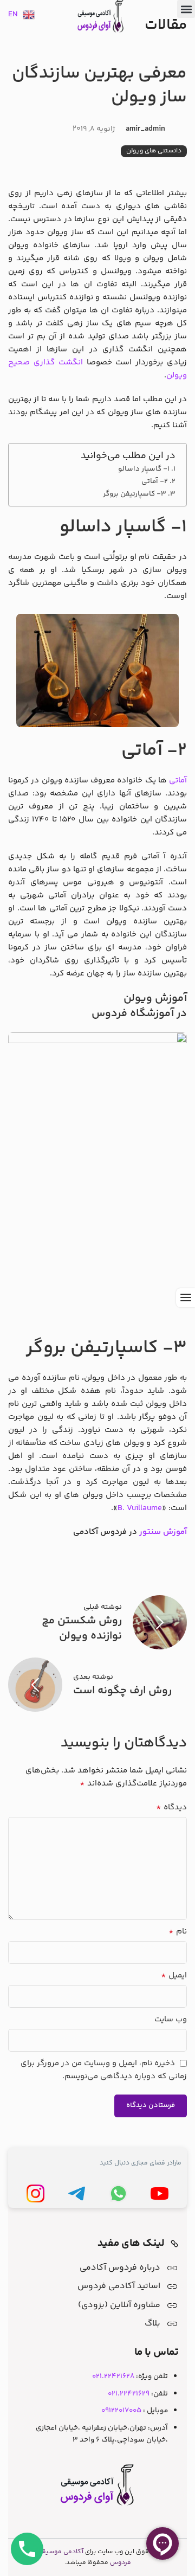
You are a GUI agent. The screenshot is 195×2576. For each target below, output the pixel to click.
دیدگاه (171, 1808)
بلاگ (152, 2324)
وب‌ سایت (171, 2019)
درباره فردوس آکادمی (120, 2268)
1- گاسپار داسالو (144, 469)
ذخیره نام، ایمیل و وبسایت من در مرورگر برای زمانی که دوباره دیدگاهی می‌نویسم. (104, 2070)
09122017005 (121, 2410)
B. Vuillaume (140, 1508)
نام (178, 1932)
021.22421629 (129, 2394)
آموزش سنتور (163, 1532)
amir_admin (145, 129)
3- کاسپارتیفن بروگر (135, 494)
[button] (186, 9)
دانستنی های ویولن (154, 151)
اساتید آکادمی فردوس (119, 2286)
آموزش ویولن (154, 999)
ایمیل (174, 1976)
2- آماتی (155, 481)
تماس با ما (157, 2353)
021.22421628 (113, 2376)
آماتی (178, 780)
